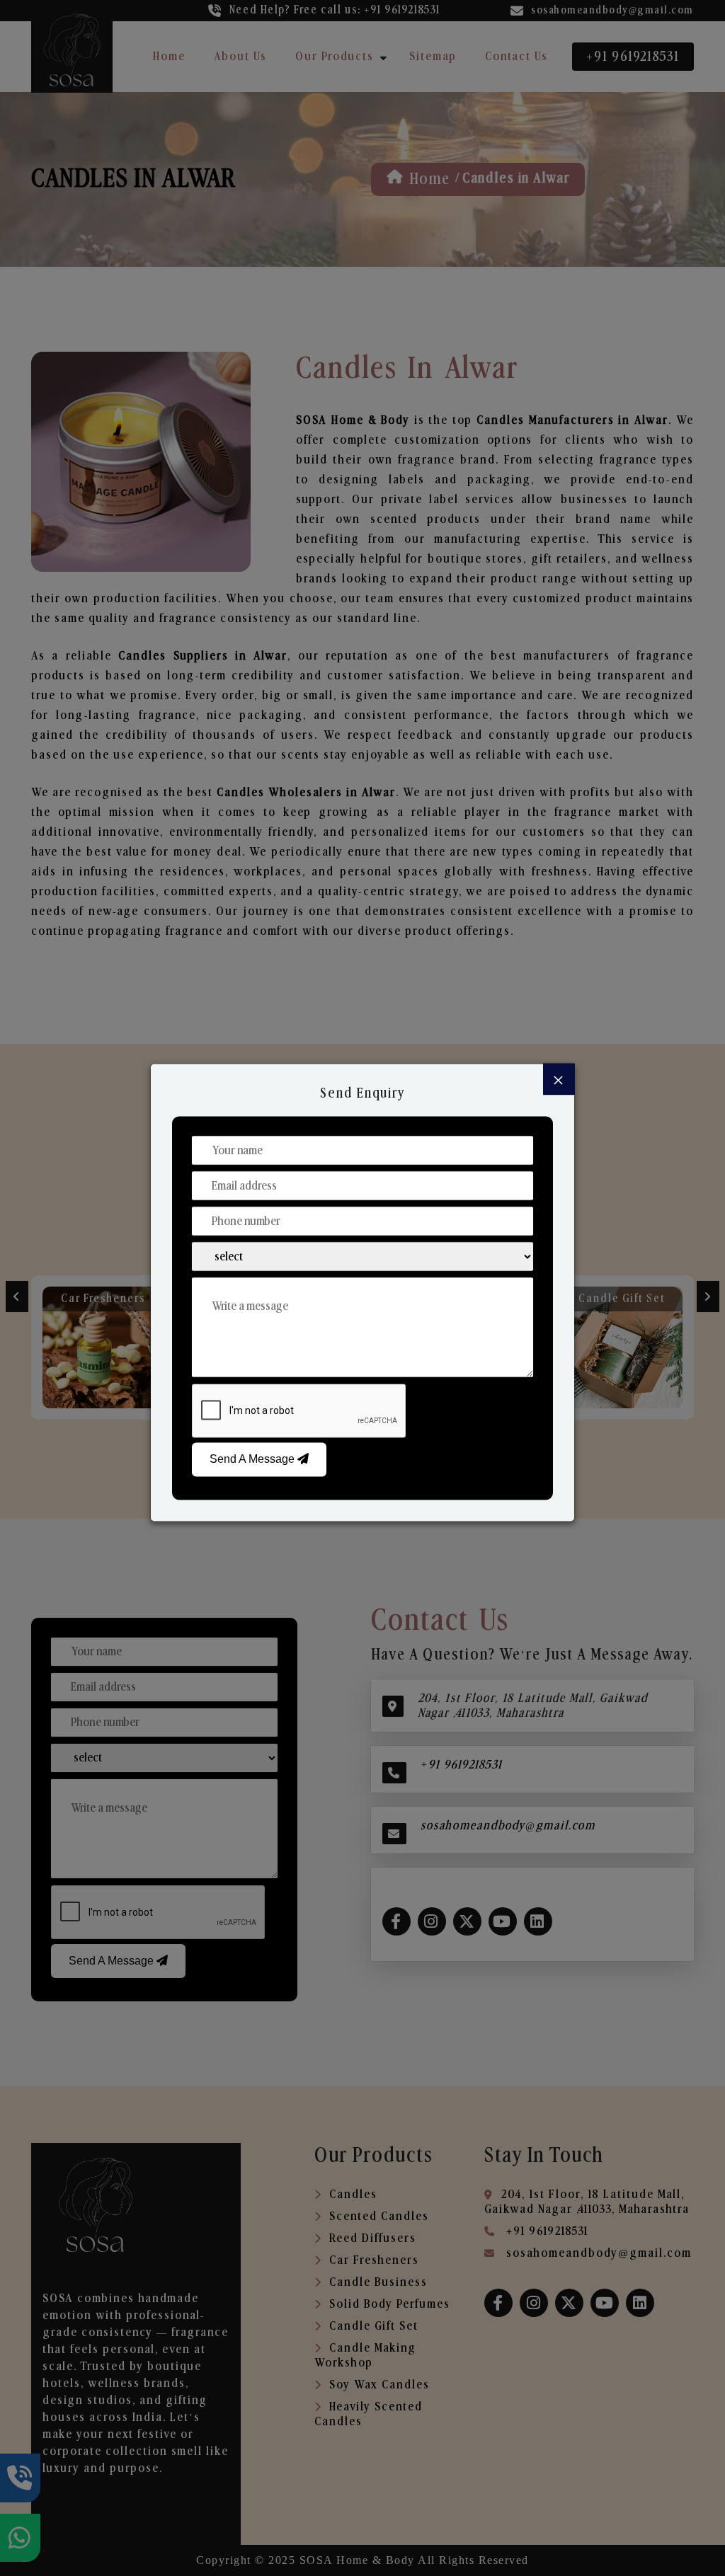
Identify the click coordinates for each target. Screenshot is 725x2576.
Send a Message (253, 1459)
